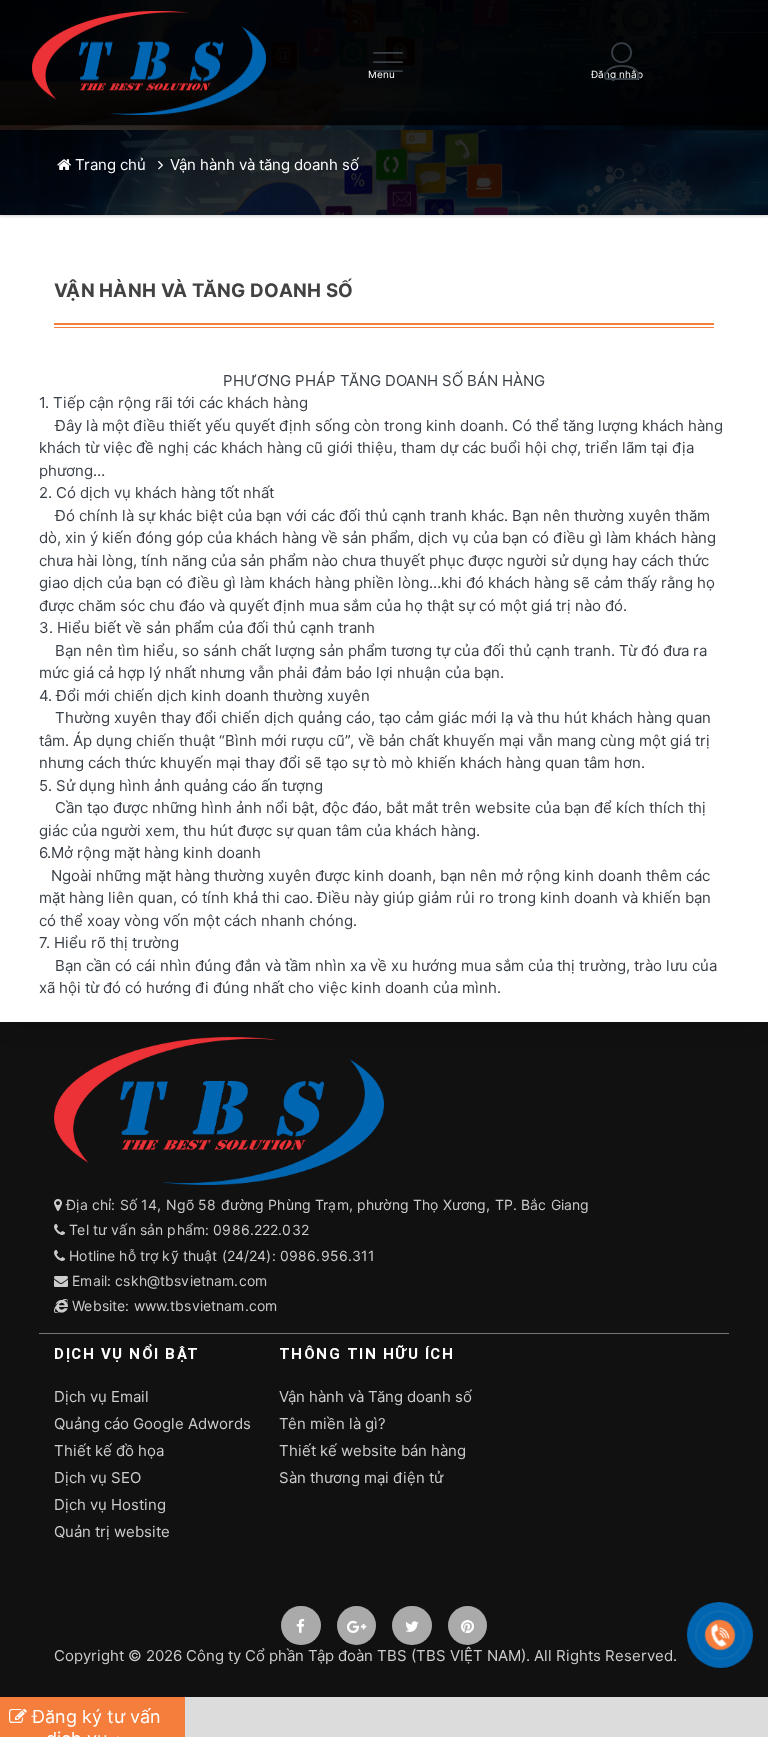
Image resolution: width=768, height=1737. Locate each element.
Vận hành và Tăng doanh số (375, 1396)
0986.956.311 (330, 1255)
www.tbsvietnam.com (206, 1305)
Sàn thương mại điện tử (361, 1477)
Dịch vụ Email (101, 1396)
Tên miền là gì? (332, 1423)
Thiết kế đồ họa (109, 1450)
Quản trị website (112, 1531)
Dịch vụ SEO (97, 1477)
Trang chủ (108, 164)
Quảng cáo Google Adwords (152, 1423)
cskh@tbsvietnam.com (191, 1280)
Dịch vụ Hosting (110, 1504)
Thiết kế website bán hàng (372, 1450)
